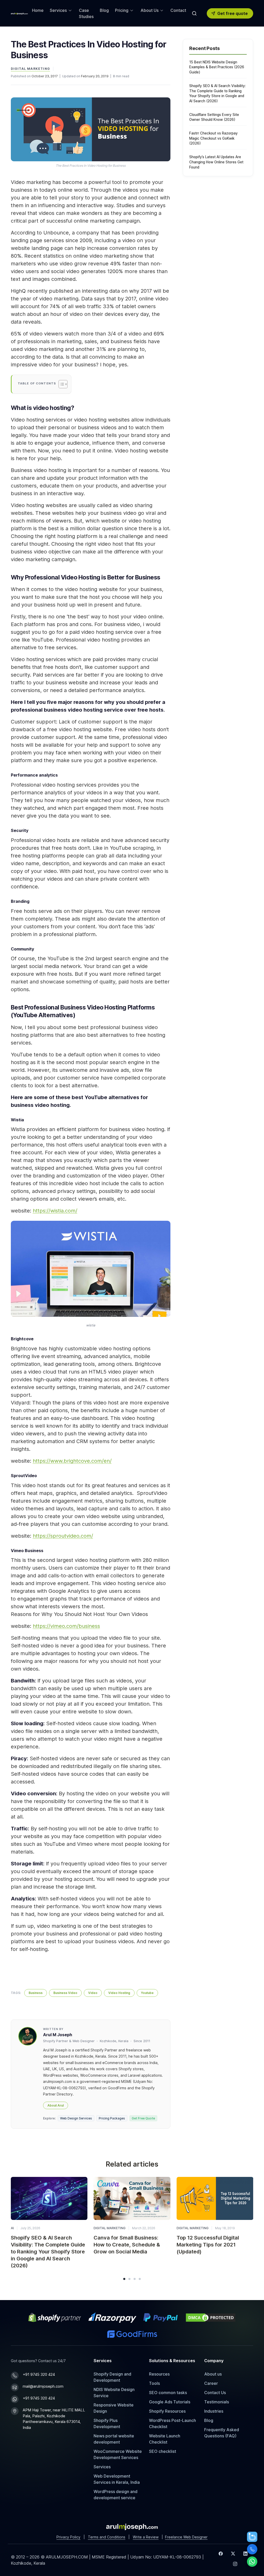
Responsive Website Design (114, 2408)
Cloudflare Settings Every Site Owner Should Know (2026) (214, 117)
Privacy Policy (68, 2537)
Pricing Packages (112, 2118)
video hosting (119, 1993)
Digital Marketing (30, 69)
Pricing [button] (122, 10)
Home (38, 10)
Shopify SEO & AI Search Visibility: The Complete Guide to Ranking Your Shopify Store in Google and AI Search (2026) (217, 93)
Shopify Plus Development (107, 2423)
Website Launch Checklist (165, 2439)
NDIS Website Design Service (114, 2393)
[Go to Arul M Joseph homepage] (132, 2527)
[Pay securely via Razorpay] (112, 2318)
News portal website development (114, 2439)
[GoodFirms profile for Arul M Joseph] (132, 2334)
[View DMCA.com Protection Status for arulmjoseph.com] (211, 2318)
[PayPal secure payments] (161, 2318)
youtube (147, 1993)
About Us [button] (150, 10)
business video (65, 1993)
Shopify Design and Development (112, 2377)
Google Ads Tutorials (170, 2402)
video (93, 1993)
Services (102, 2467)
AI (12, 2228)
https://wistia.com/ (55, 1211)
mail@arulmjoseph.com (43, 2386)
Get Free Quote (143, 2118)
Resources (159, 2374)
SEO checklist (163, 2451)
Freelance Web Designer (186, 2537)
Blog (104, 10)
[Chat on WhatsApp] (252, 2562)
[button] (124, 2279)
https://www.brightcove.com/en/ (72, 1461)
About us (213, 2374)
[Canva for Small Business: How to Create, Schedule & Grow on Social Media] (132, 2198)
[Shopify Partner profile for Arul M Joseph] (55, 2318)
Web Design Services (76, 2118)
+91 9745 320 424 (39, 2374)
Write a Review (146, 2537)
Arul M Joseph (58, 2035)
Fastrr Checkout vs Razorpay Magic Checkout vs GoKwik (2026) (213, 138)
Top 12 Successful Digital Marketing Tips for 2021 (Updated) (208, 2245)
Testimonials (217, 2402)
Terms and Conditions (107, 2537)
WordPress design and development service (115, 2495)
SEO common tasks (168, 2393)
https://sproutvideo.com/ (63, 1536)
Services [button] (58, 10)
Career (211, 2383)
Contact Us (215, 2393)
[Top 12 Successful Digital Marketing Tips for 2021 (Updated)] (215, 2198)
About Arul (56, 2105)
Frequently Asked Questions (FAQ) (222, 2433)
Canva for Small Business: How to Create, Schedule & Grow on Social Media (127, 2245)
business (36, 1993)
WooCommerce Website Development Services (118, 2454)
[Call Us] (252, 2549)
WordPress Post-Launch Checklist (172, 2423)
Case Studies (86, 13)
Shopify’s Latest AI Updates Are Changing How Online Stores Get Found (216, 162)
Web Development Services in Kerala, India (117, 2479)
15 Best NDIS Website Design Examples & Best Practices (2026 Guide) (217, 67)
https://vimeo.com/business (66, 1626)
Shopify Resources (167, 2411)
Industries (214, 2411)
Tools (154, 2383)
